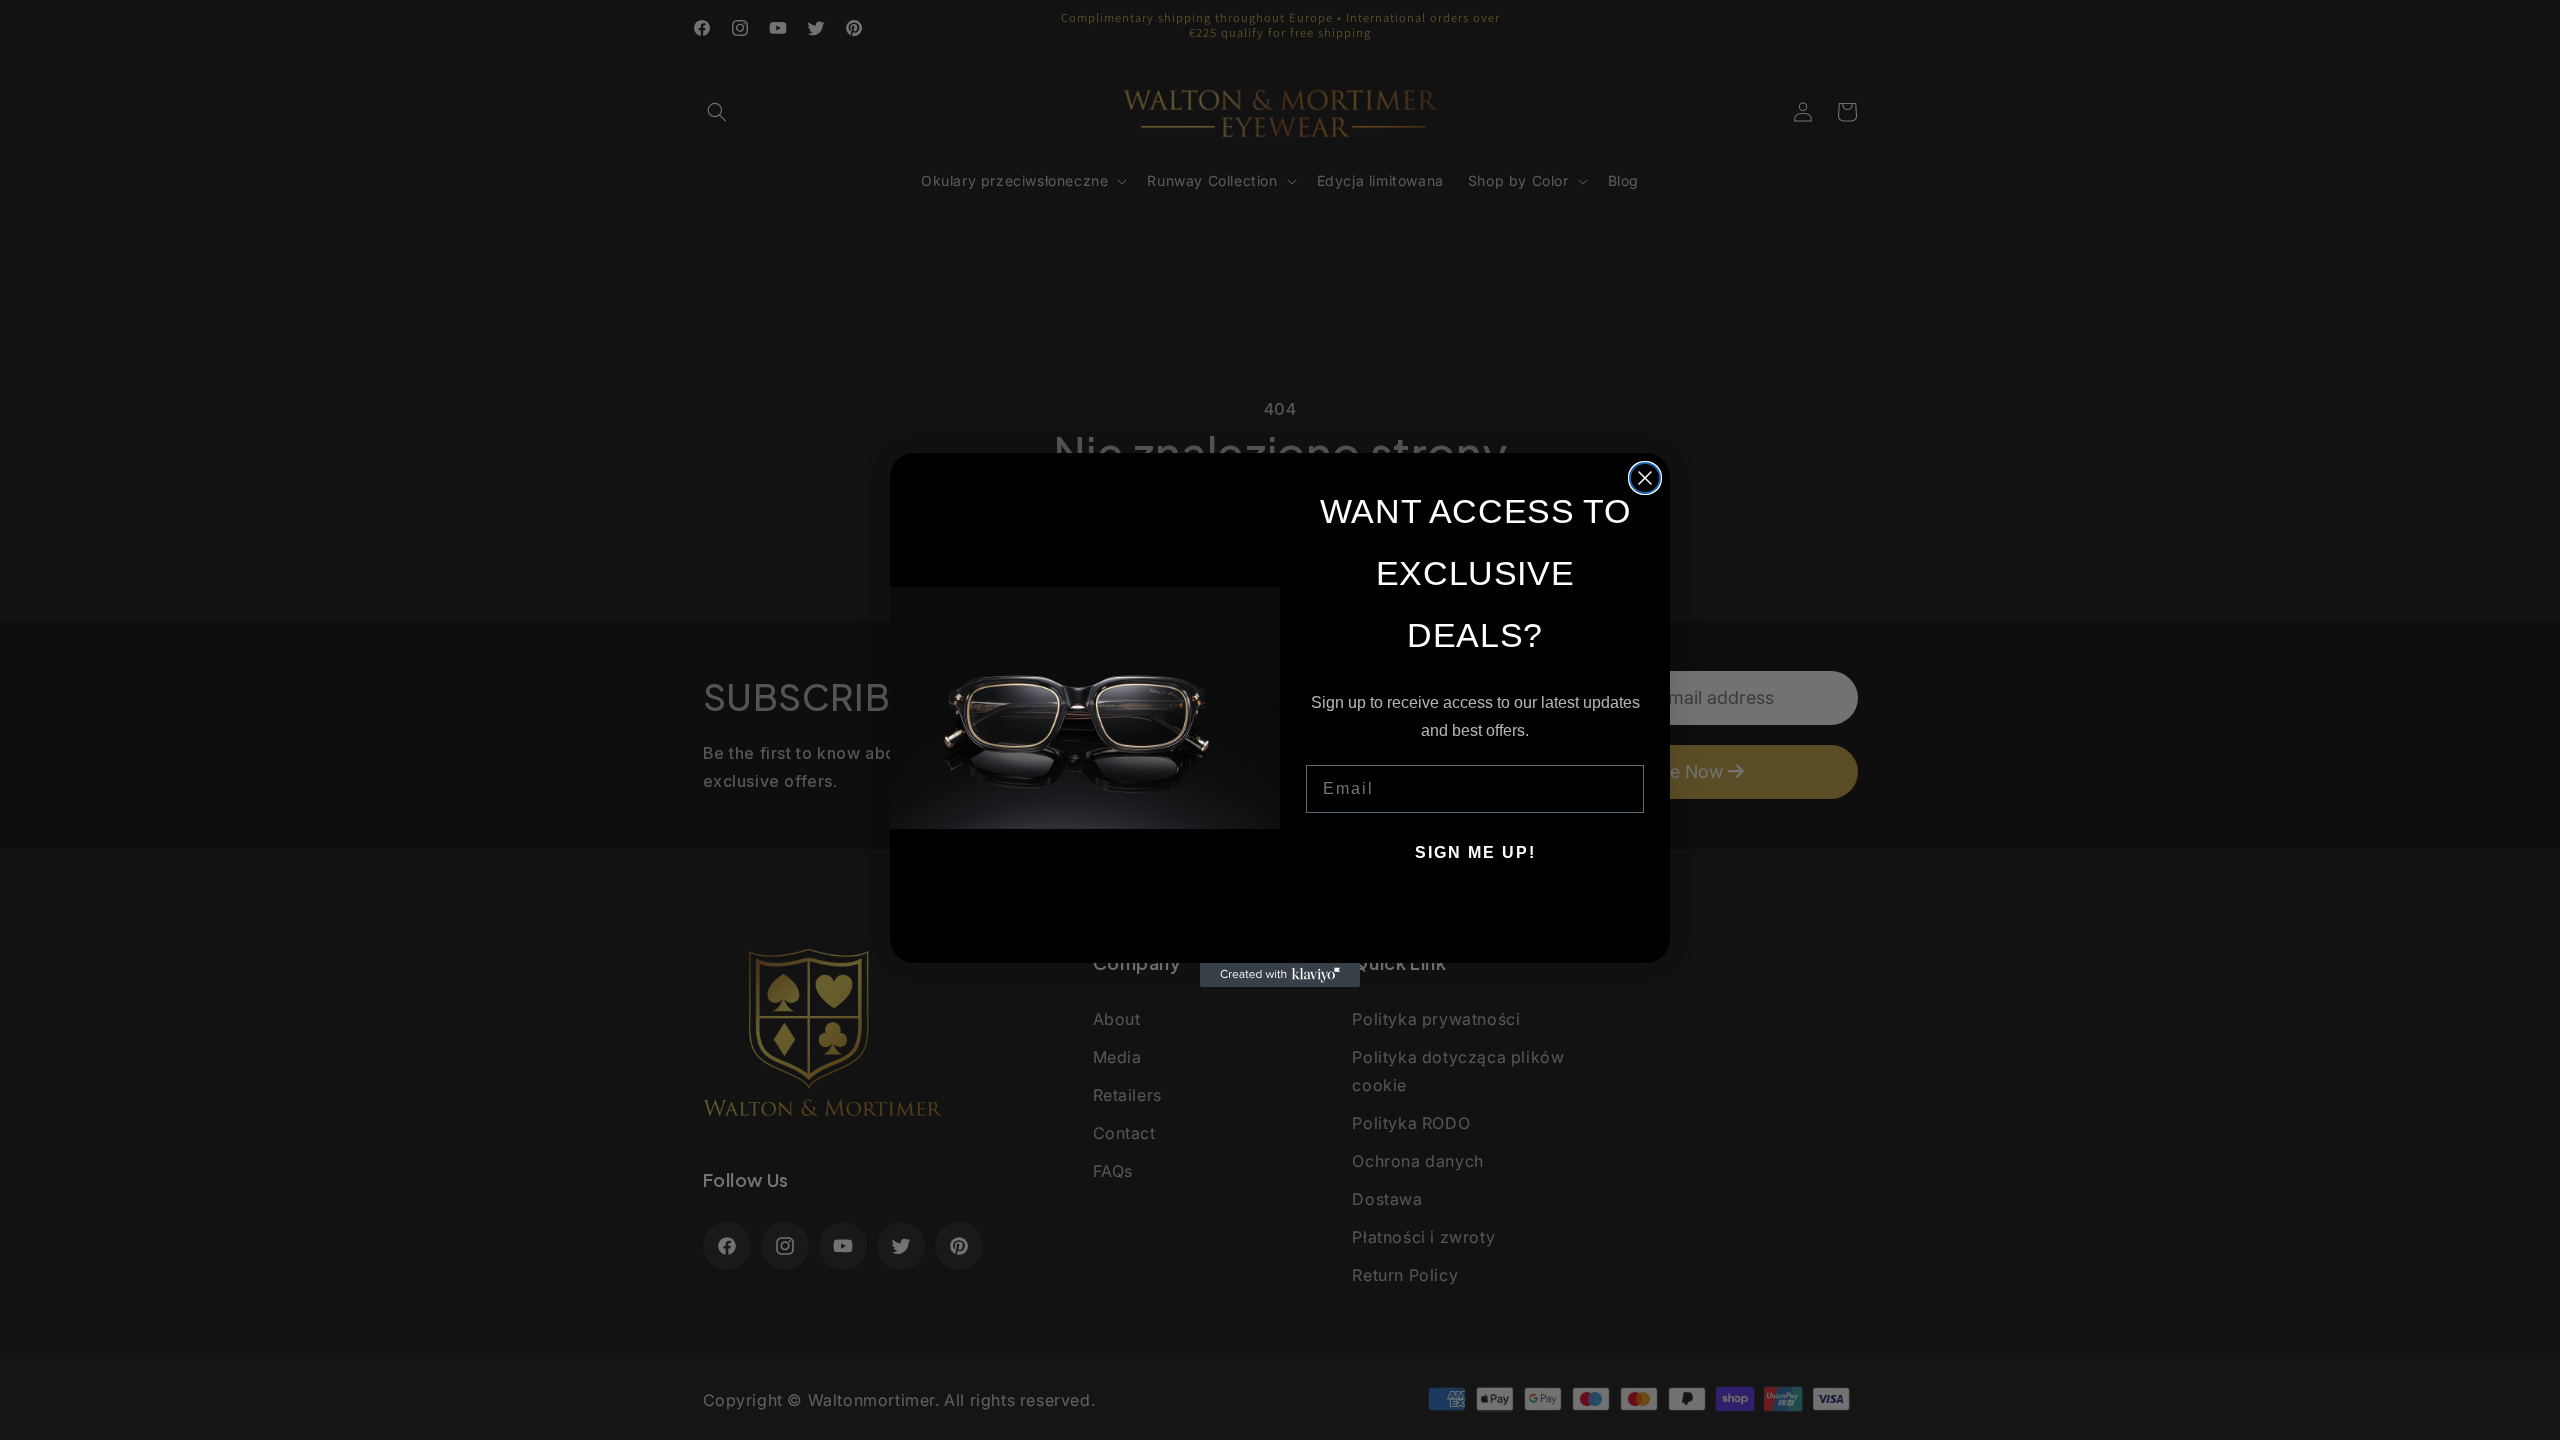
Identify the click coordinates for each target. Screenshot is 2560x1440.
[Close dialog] (1645, 478)
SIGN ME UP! (1475, 852)
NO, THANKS (1475, 913)
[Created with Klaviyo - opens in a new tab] (1280, 975)
